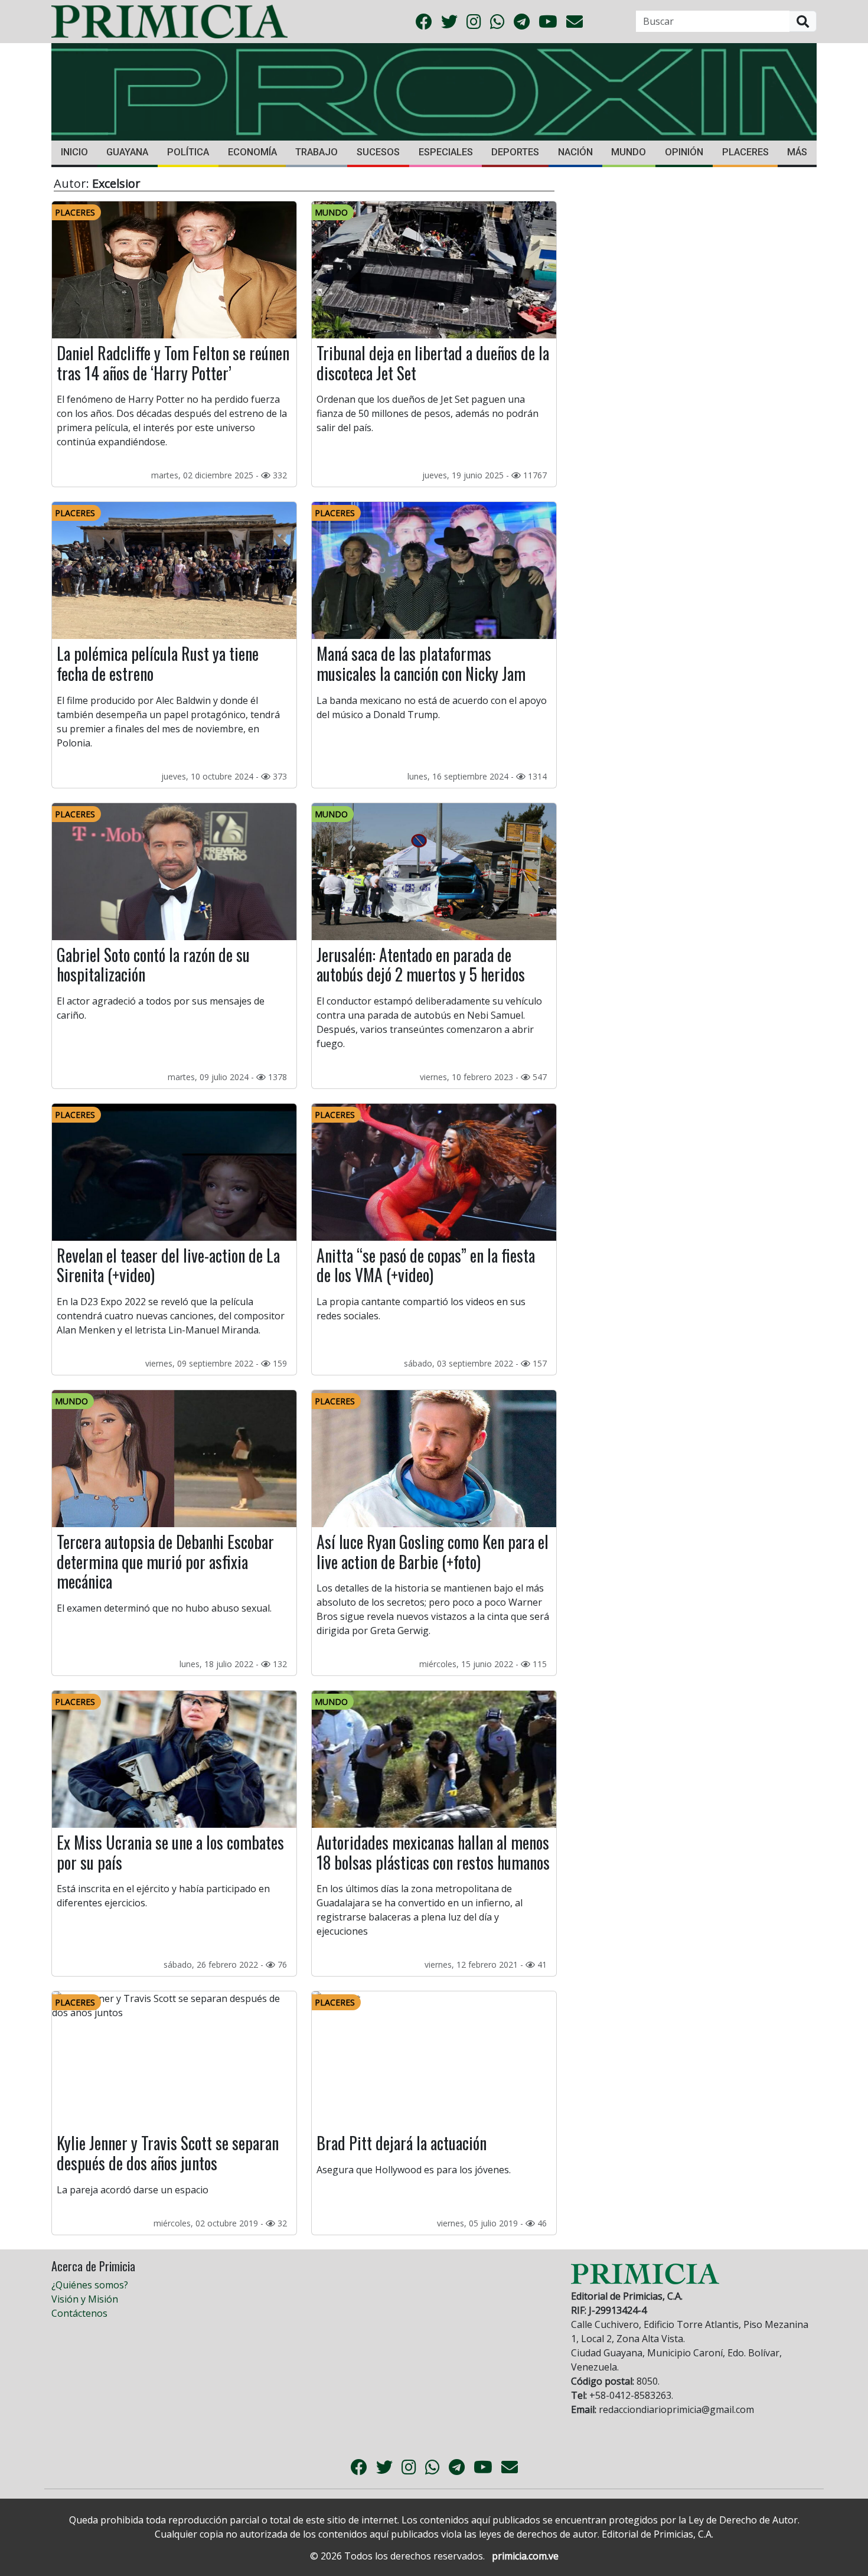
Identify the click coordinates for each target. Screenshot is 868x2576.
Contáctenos (79, 2313)
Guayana (127, 152)
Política (188, 152)
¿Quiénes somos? (90, 2285)
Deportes (515, 152)
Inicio (74, 152)
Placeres (745, 152)
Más (797, 152)
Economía (252, 152)
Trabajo (316, 152)
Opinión (684, 152)
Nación (575, 152)
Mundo (629, 152)
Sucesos (378, 152)
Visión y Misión (85, 2299)
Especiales (446, 152)
